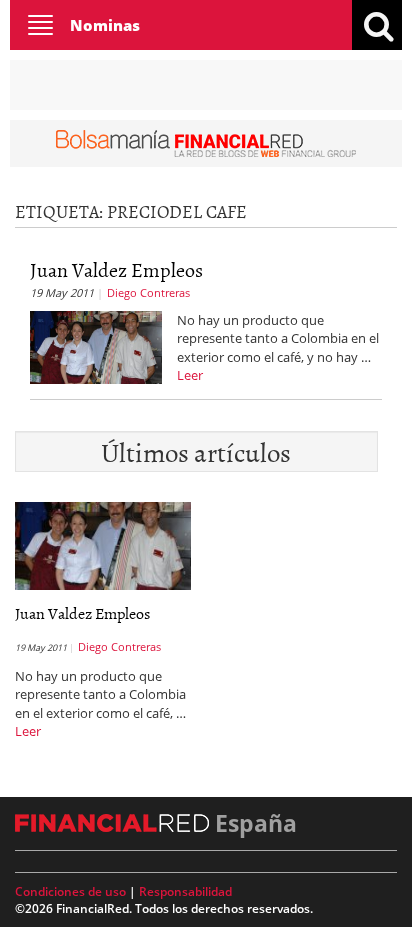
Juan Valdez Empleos (116, 269)
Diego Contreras (148, 292)
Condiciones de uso (70, 891)
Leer (190, 375)
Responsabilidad (185, 891)
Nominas (105, 25)
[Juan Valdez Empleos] (96, 345)
